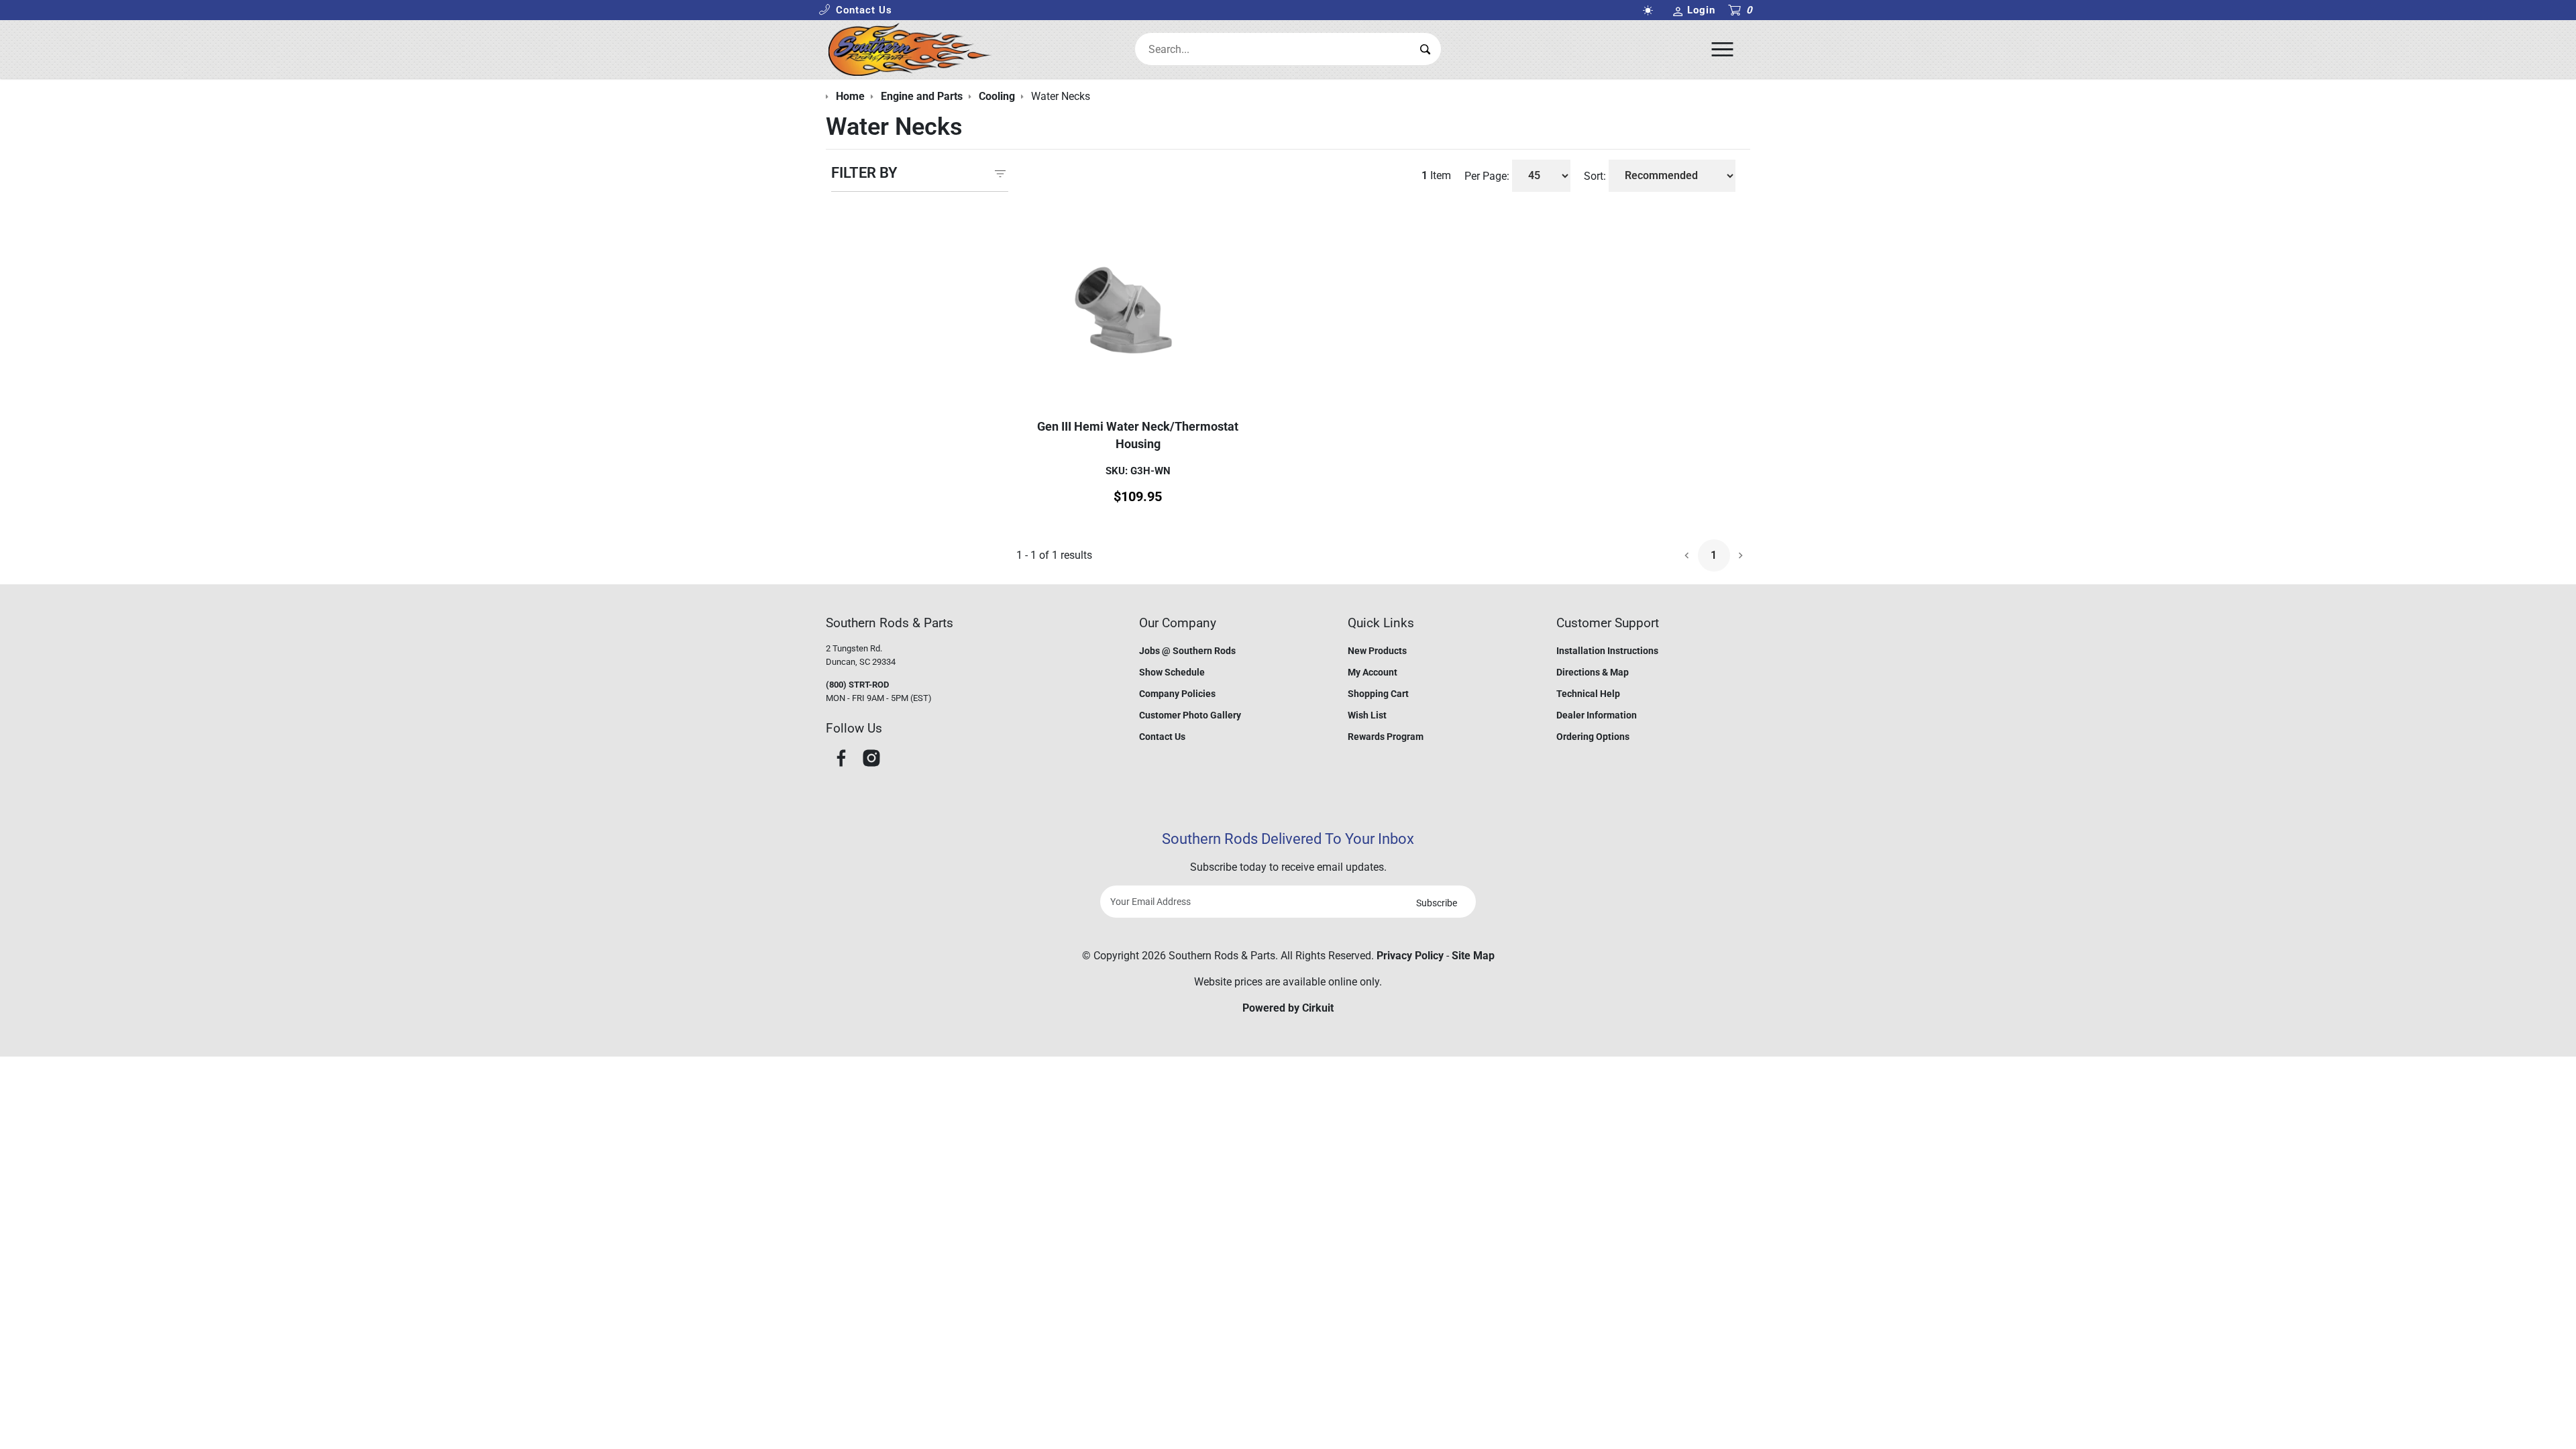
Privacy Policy (1410, 956)
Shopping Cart (1378, 694)
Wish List (1367, 715)
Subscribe (1437, 903)
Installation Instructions (1607, 651)
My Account (1373, 672)
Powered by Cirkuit (1288, 1008)
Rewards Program (1386, 737)
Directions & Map (1593, 672)
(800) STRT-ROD (857, 685)
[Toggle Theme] (1650, 10)
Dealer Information (1597, 715)
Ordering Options (1593, 737)
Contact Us (1162, 737)
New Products (1377, 651)
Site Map (1473, 956)
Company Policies (1177, 694)
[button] (855, 10)
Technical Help (1588, 694)
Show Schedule (1172, 672)
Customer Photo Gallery (1190, 715)
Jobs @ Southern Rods (1187, 651)
